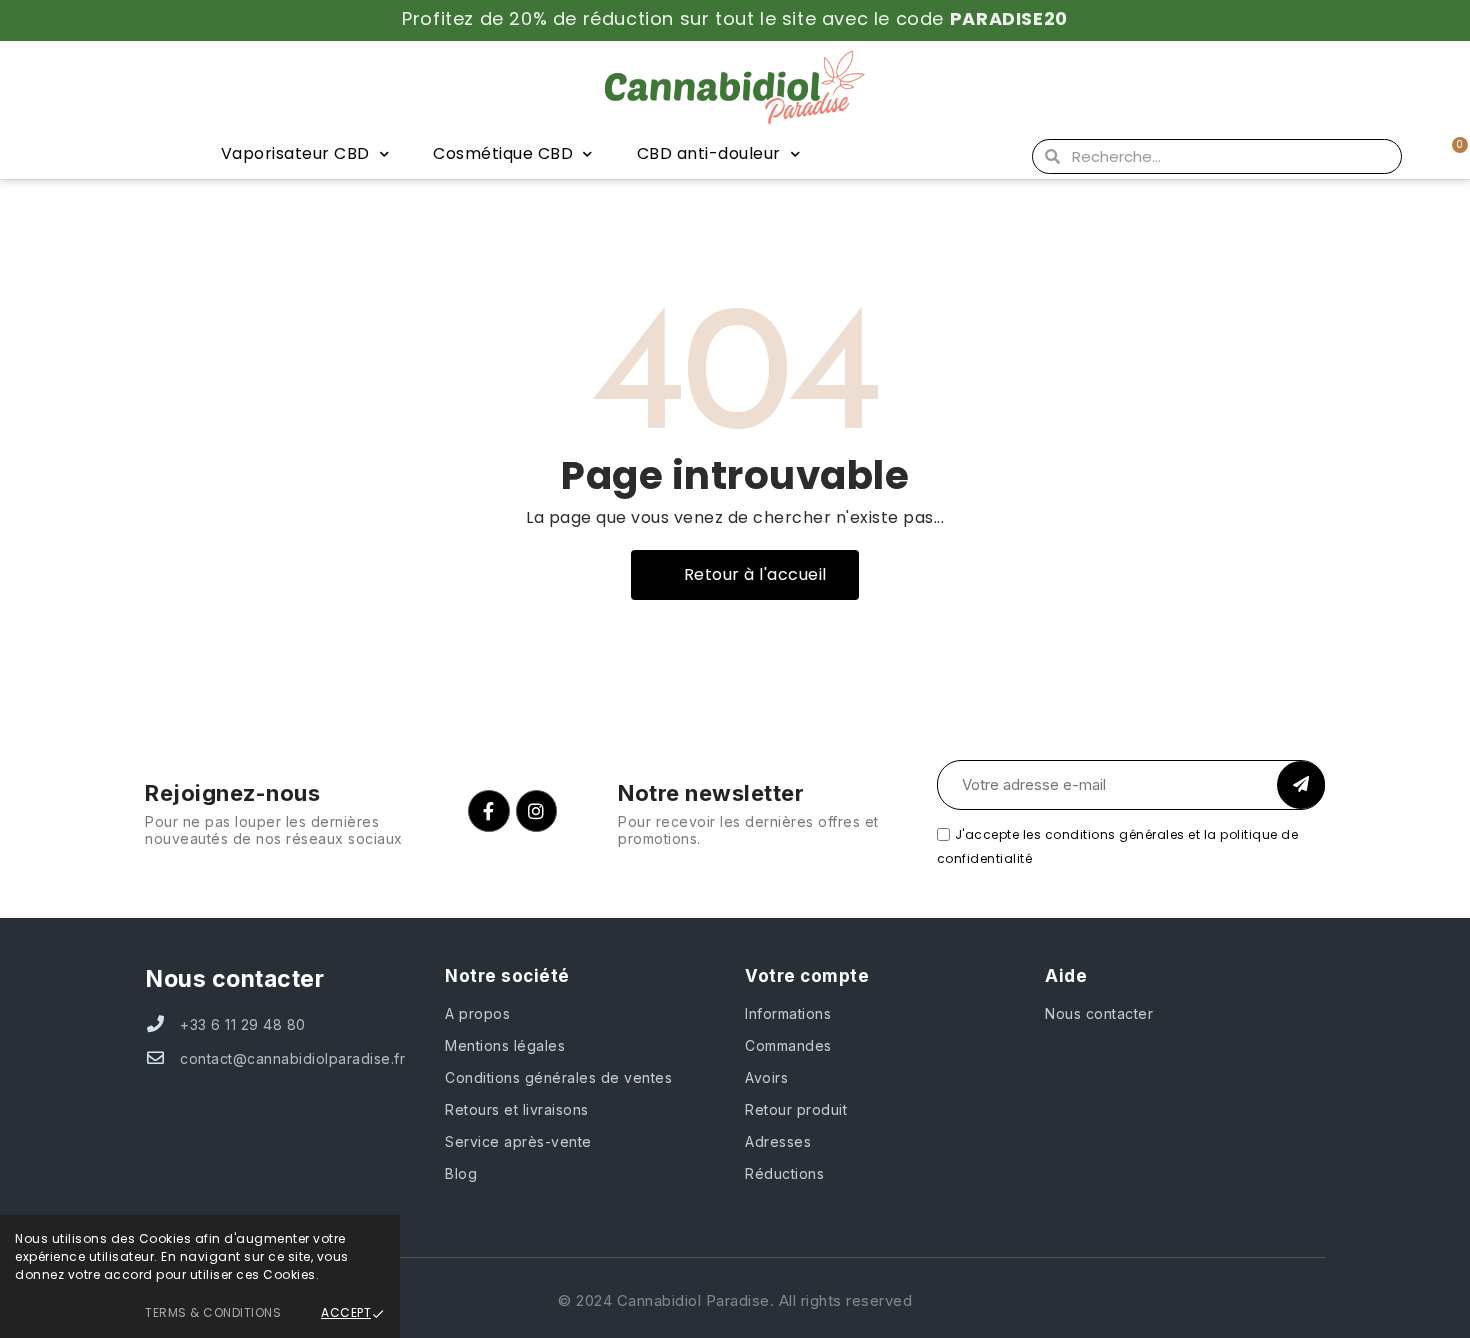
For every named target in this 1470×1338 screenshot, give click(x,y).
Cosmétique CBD (503, 153)
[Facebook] (489, 811)
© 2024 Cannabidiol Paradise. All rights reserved (735, 1300)
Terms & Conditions (213, 1312)
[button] (745, 575)
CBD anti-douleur (709, 153)
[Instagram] (537, 811)
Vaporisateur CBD (295, 153)
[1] (1301, 785)
